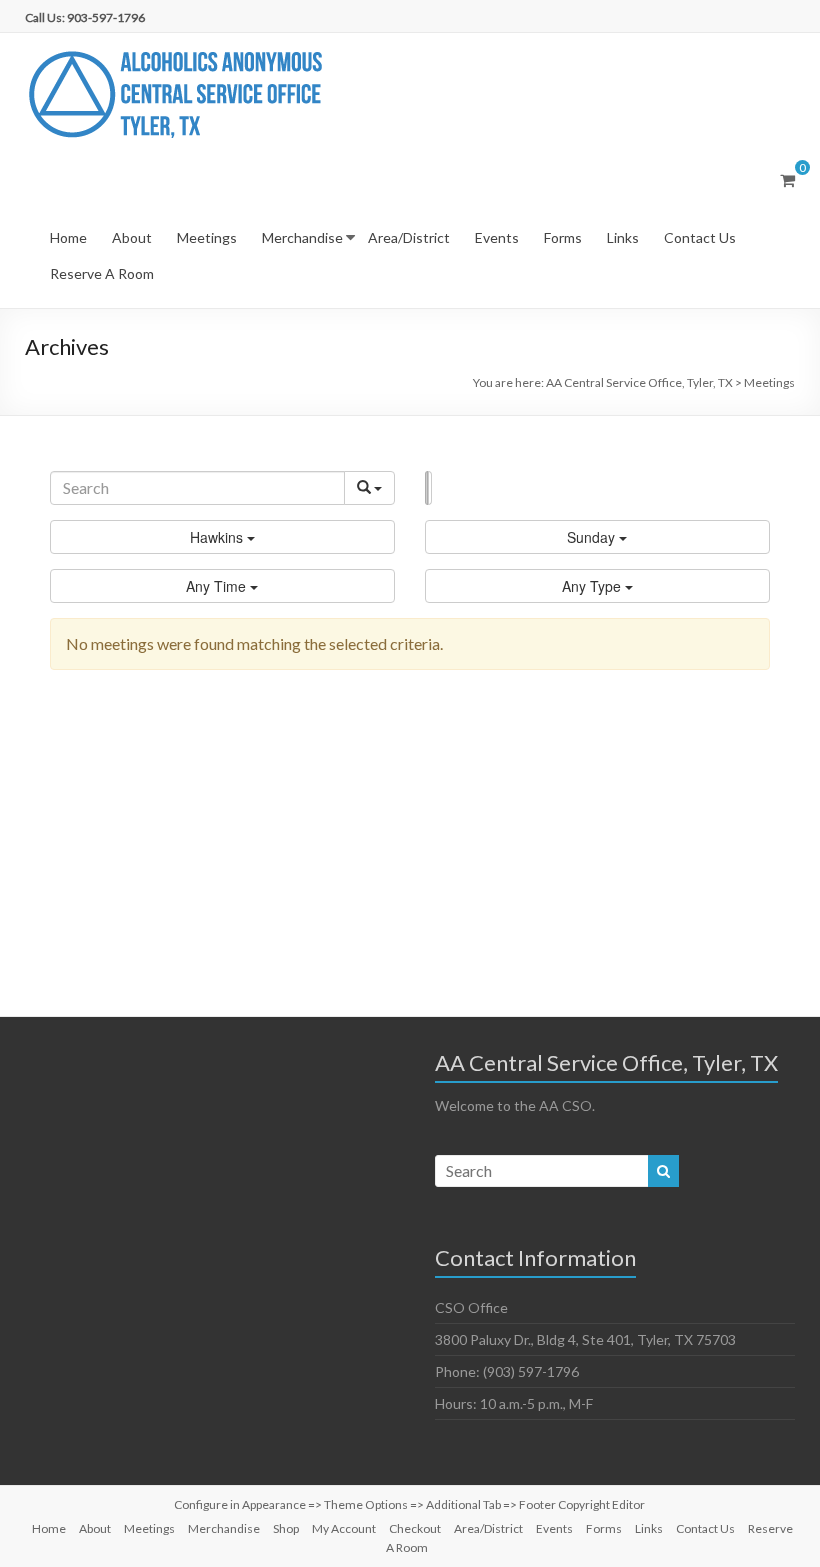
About (132, 237)
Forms (563, 237)
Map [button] (429, 488)
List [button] (426, 488)
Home (68, 237)
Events (497, 237)
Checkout (415, 1528)
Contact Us (700, 237)
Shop (286, 1528)
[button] (222, 537)
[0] (787, 180)
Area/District (409, 237)
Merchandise (302, 237)
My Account (344, 1528)
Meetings (207, 237)
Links (623, 237)
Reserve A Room (102, 273)
